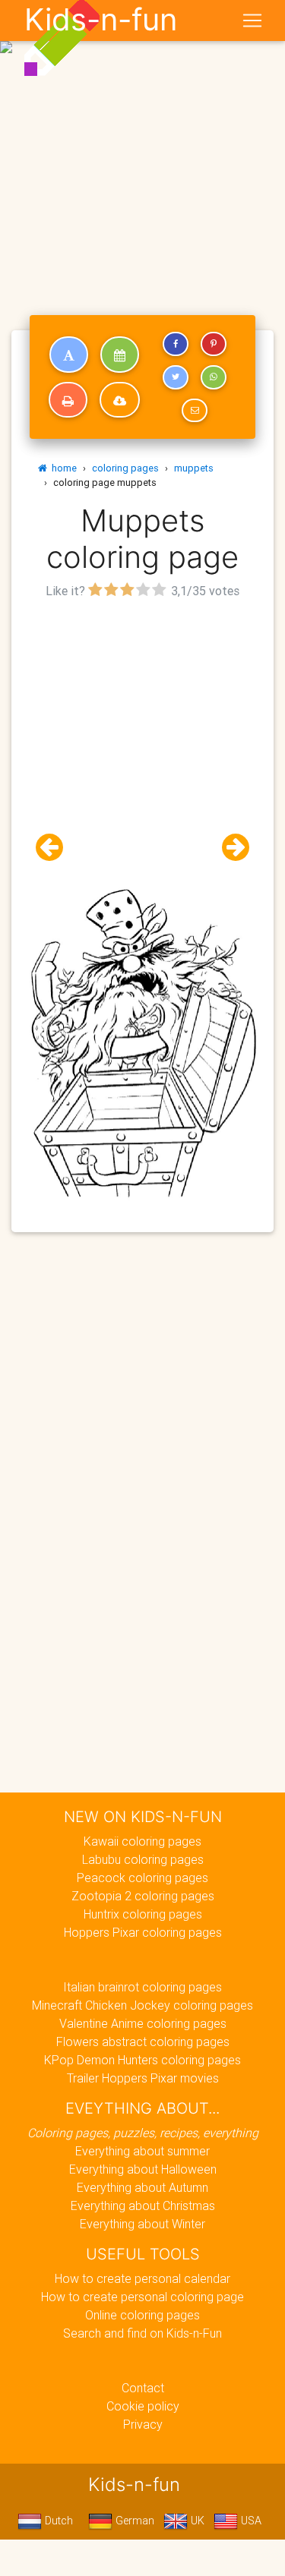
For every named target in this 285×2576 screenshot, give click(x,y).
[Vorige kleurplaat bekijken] (55, 848)
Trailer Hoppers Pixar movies (143, 2078)
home (62, 468)
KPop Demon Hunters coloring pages (142, 2060)
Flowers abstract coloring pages (143, 2042)
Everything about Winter (142, 2224)
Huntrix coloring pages (143, 1914)
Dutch (57, 2521)
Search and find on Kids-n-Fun (142, 2333)
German (133, 2521)
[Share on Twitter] (176, 377)
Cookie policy (143, 2406)
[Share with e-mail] (195, 411)
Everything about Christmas (143, 2206)
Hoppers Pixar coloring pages (143, 1932)
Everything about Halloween (143, 2169)
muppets (194, 468)
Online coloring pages (142, 2315)
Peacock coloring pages (142, 1878)
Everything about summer (142, 2151)
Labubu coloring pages (143, 1859)
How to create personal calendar (142, 2278)
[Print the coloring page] (68, 400)
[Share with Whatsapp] (214, 377)
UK (196, 2521)
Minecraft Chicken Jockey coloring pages (142, 2005)
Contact (143, 2388)
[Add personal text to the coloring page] (69, 355)
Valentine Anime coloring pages (143, 2023)
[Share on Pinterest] (214, 344)
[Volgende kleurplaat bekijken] (230, 848)
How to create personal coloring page (142, 2297)
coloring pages (125, 468)
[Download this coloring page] (120, 400)
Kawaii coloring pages (142, 1841)
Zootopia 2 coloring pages (143, 1896)
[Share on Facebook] (176, 344)
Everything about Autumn (142, 2187)
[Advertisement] (142, 148)
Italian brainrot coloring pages (142, 1987)
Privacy (143, 2424)
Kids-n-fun (101, 20)
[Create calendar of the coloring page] (120, 355)
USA (250, 2521)
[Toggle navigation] (252, 20)
